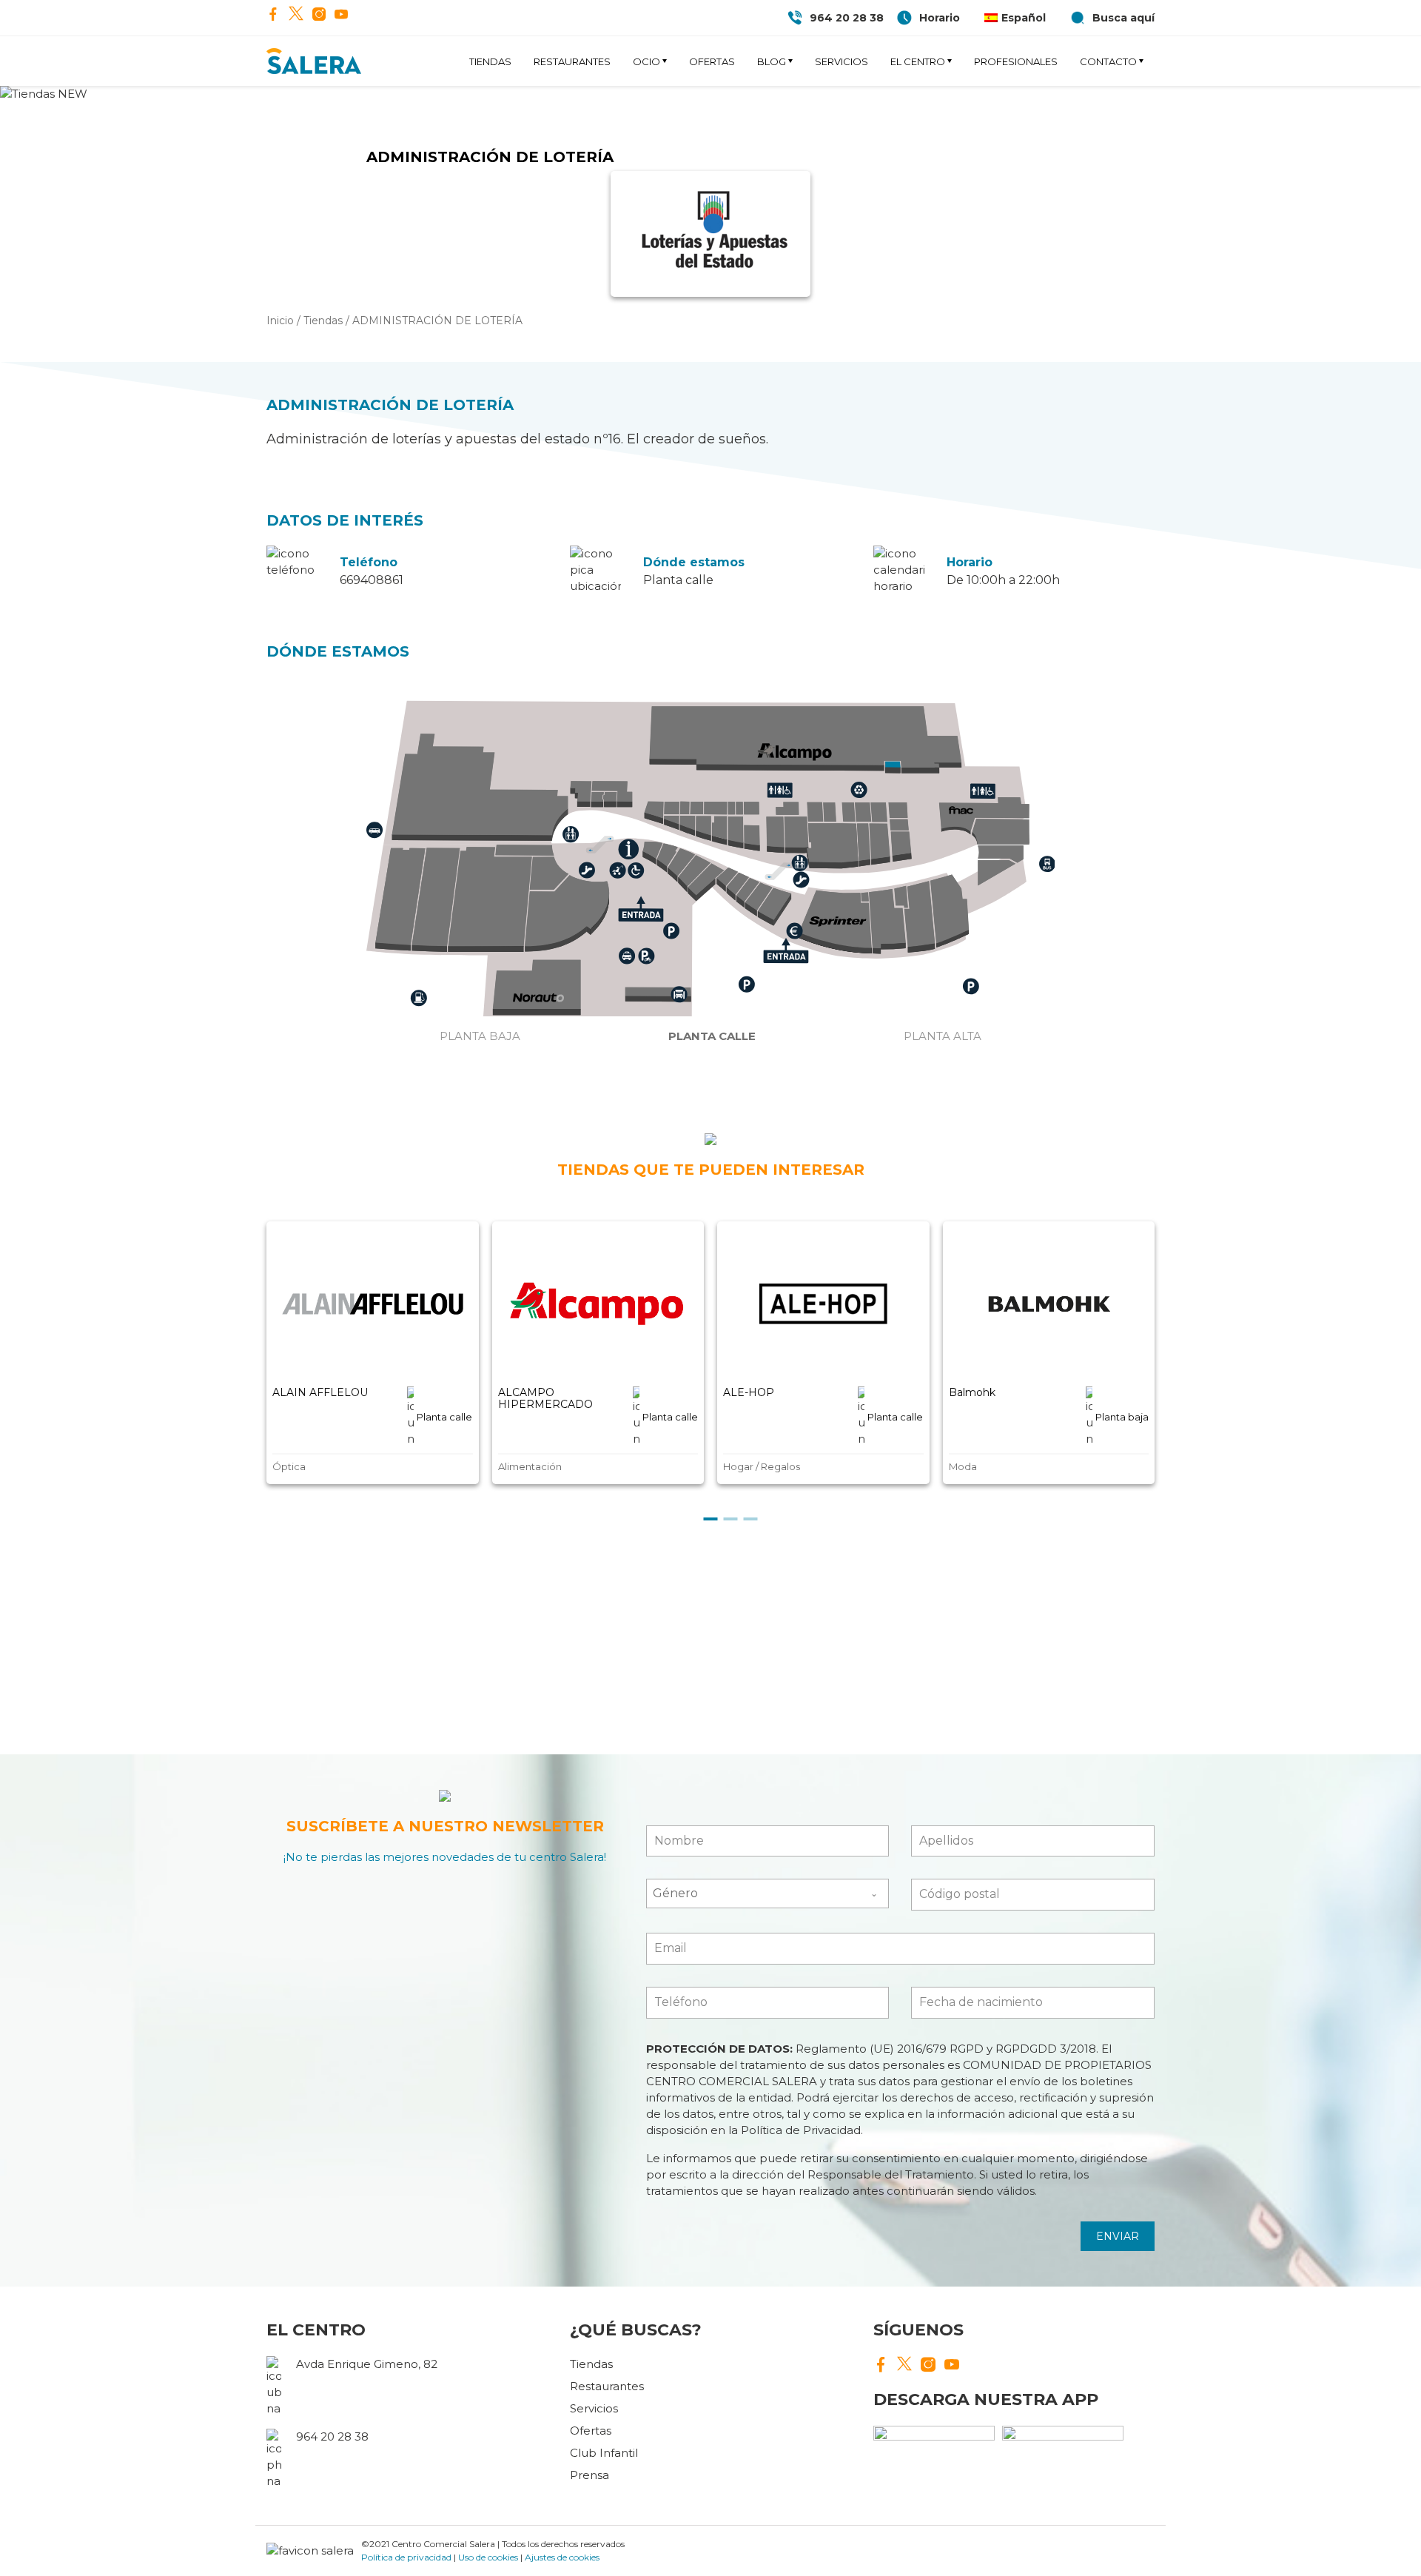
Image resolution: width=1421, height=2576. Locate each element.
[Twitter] (296, 15)
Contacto (1108, 61)
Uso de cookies (488, 2557)
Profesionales (1016, 61)
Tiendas (490, 61)
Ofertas (712, 61)
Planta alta (943, 1036)
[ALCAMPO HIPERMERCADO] (598, 1304)
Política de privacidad (406, 2557)
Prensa (589, 2475)
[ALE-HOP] (823, 1304)
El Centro (918, 61)
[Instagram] (319, 16)
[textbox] (754, 1894)
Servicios (841, 61)
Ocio (646, 61)
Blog (772, 61)
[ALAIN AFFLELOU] (373, 1304)
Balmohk (972, 1392)
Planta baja (480, 1036)
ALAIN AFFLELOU (320, 1392)
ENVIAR (1118, 2236)
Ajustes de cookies (562, 2557)
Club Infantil (604, 2453)
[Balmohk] (1049, 1304)
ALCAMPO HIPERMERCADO (545, 1398)
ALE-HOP (749, 1392)
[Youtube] (341, 16)
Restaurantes (572, 61)
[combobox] (768, 1894)
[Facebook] (273, 16)
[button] (711, 1519)
